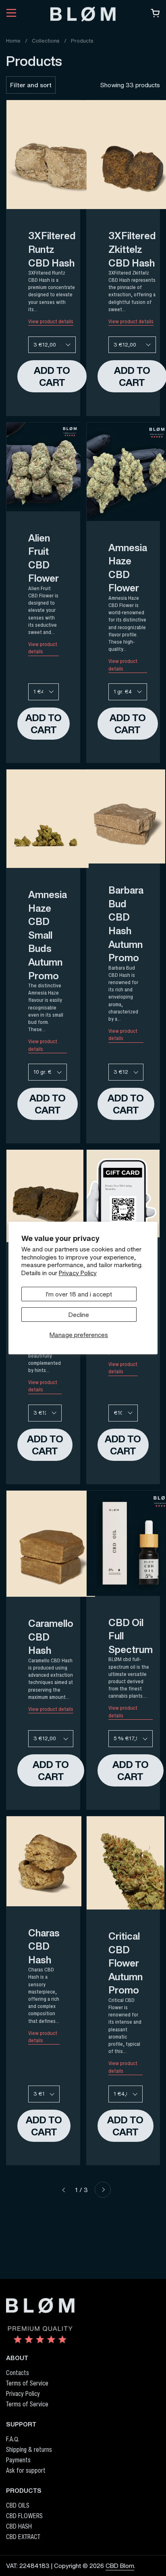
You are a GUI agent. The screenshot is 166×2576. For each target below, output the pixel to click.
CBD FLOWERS (24, 2516)
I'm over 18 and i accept (79, 1294)
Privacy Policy (78, 1273)
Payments (18, 2460)
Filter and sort (31, 85)
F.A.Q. (13, 2439)
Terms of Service (27, 2383)
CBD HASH (19, 2526)
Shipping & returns (29, 2449)
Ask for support (26, 2470)
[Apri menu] (11, 14)
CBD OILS (18, 2505)
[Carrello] (155, 15)
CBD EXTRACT (23, 2537)
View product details (51, 322)
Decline (79, 1315)
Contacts (18, 2373)
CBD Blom (120, 2566)
